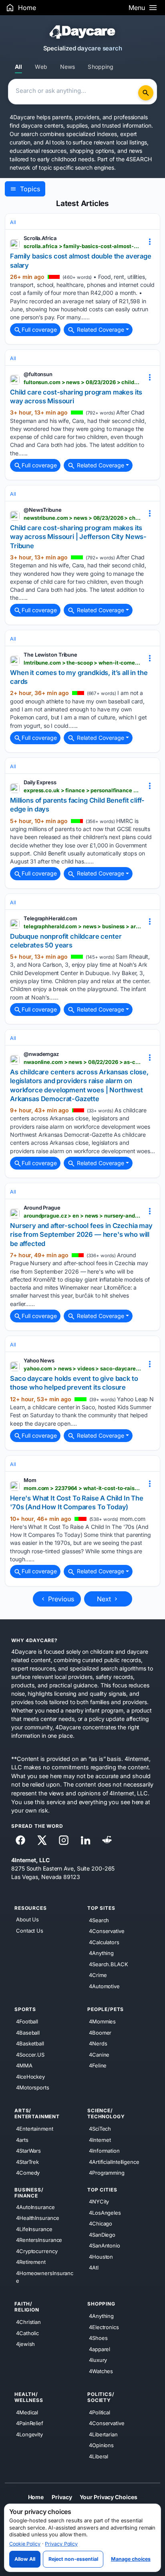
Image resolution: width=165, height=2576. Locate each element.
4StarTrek (27, 2161)
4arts (22, 2139)
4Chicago (101, 2223)
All (18, 67)
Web (41, 67)
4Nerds (98, 2043)
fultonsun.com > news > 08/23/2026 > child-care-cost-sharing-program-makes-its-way (82, 382)
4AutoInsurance (35, 2207)
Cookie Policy (25, 2544)
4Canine (99, 2054)
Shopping (101, 67)
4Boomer (100, 2032)
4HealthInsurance (37, 2218)
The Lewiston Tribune (50, 655)
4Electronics (104, 2327)
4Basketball (30, 2043)
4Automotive (104, 1986)
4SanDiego (102, 2234)
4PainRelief (30, 2423)
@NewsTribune (43, 510)
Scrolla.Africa (40, 238)
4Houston (101, 2256)
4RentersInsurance (39, 2240)
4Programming (107, 2173)
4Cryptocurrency (37, 2251)
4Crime (98, 1975)
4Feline (98, 2065)
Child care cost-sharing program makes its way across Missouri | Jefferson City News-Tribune (78, 537)
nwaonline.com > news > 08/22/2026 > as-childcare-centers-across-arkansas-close (82, 1062)
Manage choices (131, 2559)
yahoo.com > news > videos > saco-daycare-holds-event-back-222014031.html (82, 1368)
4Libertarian (103, 2434)
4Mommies (102, 2021)
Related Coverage (100, 330)
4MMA (24, 2065)
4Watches (101, 2371)
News (68, 67)
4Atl (94, 2268)
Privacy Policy (61, 2544)
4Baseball (28, 2032)
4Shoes (98, 2338)
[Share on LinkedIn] (85, 1840)
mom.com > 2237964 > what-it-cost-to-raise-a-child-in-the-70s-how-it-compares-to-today (82, 1488)
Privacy (62, 2497)
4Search (99, 1920)
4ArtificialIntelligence (114, 2161)
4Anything (101, 1953)
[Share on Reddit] (107, 1840)
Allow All (25, 2559)
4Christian (28, 2322)
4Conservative (107, 1931)
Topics (29, 189)
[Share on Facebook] (20, 1840)
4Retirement (31, 2262)
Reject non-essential (73, 2559)
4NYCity (99, 2201)
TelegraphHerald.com (50, 918)
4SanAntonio (105, 2245)
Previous (60, 1599)
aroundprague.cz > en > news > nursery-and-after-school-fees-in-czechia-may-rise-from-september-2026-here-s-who (82, 1216)
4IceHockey (30, 2076)
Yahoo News (39, 1360)
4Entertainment (35, 2129)
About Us (27, 1919)
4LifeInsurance (34, 2229)
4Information (104, 2151)
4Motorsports (33, 2087)
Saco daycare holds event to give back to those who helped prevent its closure (74, 1383)
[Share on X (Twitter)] (42, 1840)
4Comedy (28, 2173)
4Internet (100, 2139)
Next (105, 1599)
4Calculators (104, 1942)
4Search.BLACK (109, 1964)
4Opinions (101, 2445)
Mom (30, 1480)
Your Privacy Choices (108, 2497)
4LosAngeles (105, 2212)
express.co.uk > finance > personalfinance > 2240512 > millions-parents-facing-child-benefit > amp (82, 790)
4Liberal (99, 2456)
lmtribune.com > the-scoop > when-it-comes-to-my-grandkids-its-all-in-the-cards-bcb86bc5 (82, 663)
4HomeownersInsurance (45, 2277)
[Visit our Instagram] (64, 1840)
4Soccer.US (30, 2054)
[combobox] (74, 92)
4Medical (27, 2412)
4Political (100, 2412)
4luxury (98, 2360)
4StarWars (28, 2151)
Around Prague (42, 1208)
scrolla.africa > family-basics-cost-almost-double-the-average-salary (82, 246)
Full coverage (39, 330)
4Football (27, 2021)
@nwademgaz (41, 1054)
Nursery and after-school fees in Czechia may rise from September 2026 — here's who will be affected (81, 1235)
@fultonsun (38, 374)
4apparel (100, 2349)
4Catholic (27, 2333)
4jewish (25, 2344)
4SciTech (100, 2129)
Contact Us (30, 1930)
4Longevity (29, 2434)
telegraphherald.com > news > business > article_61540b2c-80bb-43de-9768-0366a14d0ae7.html (82, 926)
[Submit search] (146, 93)
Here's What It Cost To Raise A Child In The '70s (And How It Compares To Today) (77, 1502)
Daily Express (40, 782)
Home (36, 2497)
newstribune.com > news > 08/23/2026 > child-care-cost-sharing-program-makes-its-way (82, 518)
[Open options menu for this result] (150, 241)
